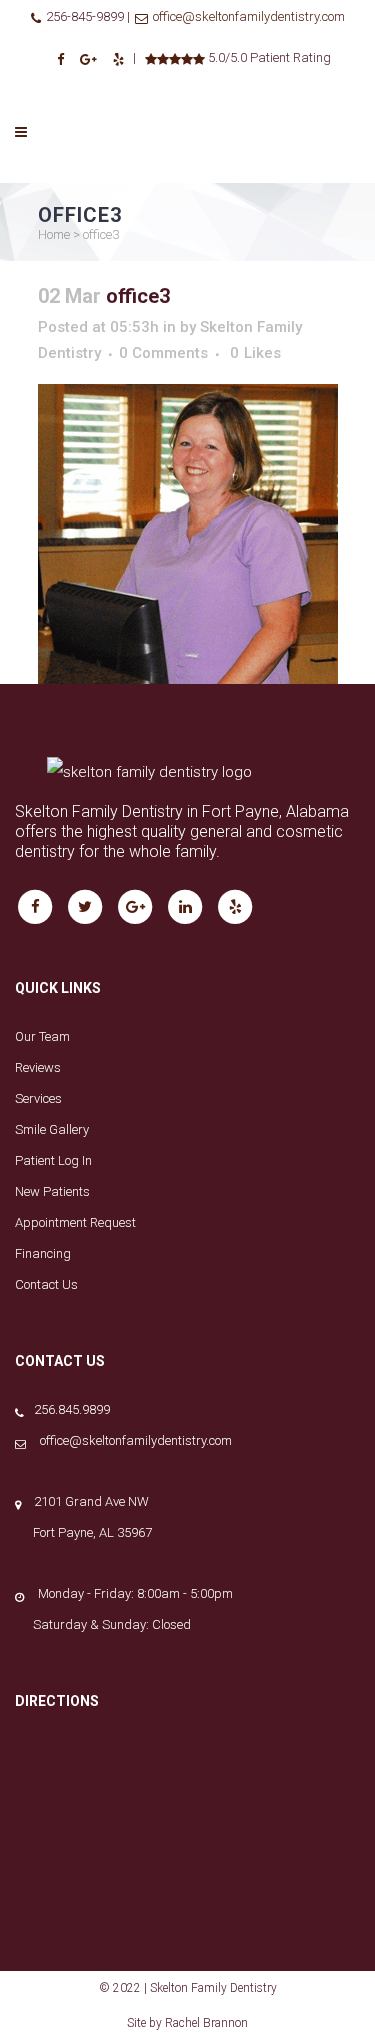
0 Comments (163, 353)
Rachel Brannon (206, 2023)
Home (54, 234)
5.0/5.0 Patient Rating (268, 57)
